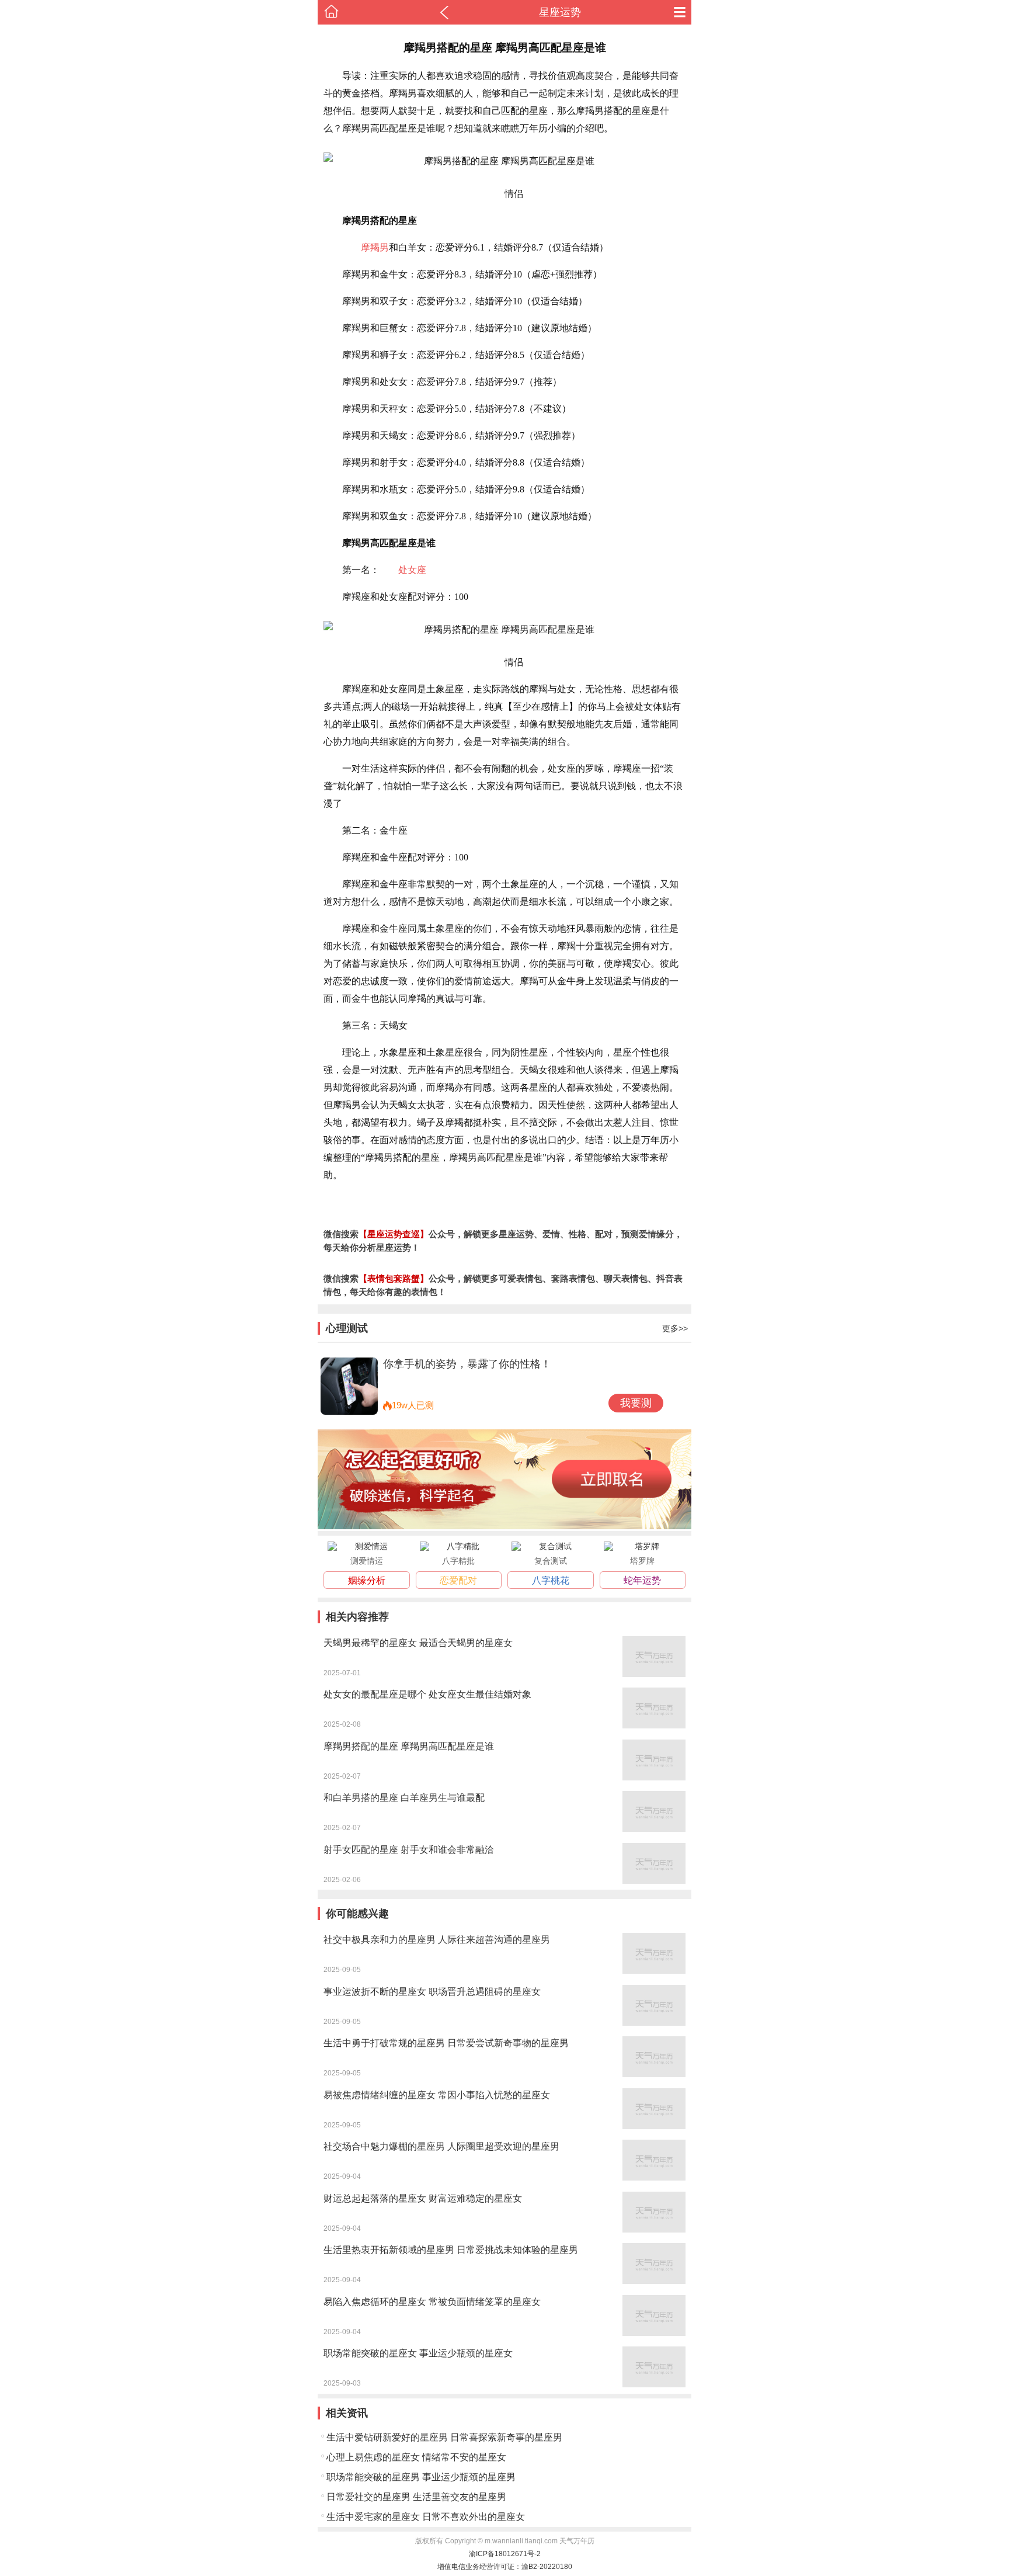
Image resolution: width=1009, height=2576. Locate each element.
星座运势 (560, 12)
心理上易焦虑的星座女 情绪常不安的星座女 (416, 2457)
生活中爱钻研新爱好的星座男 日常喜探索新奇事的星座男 (444, 2437)
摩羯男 (375, 247)
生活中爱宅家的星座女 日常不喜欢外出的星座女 (426, 2517)
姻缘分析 (367, 1580)
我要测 (636, 1403)
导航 (680, 12)
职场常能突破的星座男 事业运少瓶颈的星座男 (421, 2477)
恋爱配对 (458, 1580)
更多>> (675, 1328)
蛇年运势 (642, 1580)
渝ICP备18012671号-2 (505, 2554)
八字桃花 (551, 1580)
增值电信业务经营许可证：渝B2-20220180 (505, 2567)
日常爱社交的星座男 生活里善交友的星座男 (416, 2497)
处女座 (412, 570)
